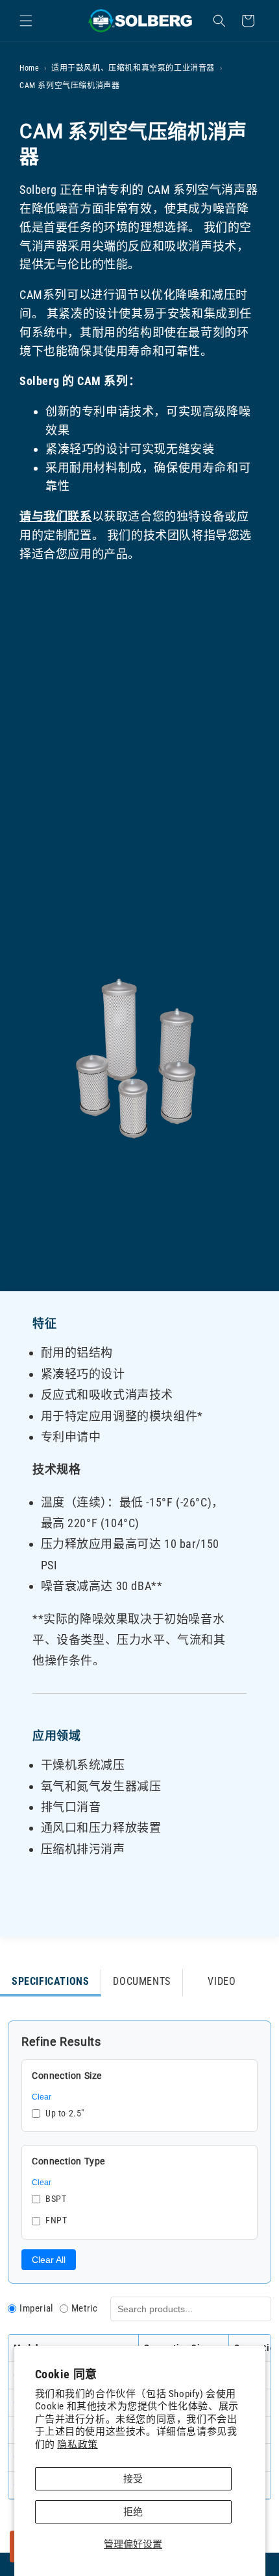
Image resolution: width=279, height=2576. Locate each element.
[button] (26, 21)
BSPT (56, 2199)
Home (29, 68)
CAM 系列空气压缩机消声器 (69, 86)
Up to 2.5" (65, 2113)
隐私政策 (77, 2444)
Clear (42, 2097)
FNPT (56, 2220)
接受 (133, 2479)
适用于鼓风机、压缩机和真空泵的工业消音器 (133, 68)
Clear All (49, 2260)
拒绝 (133, 2512)
